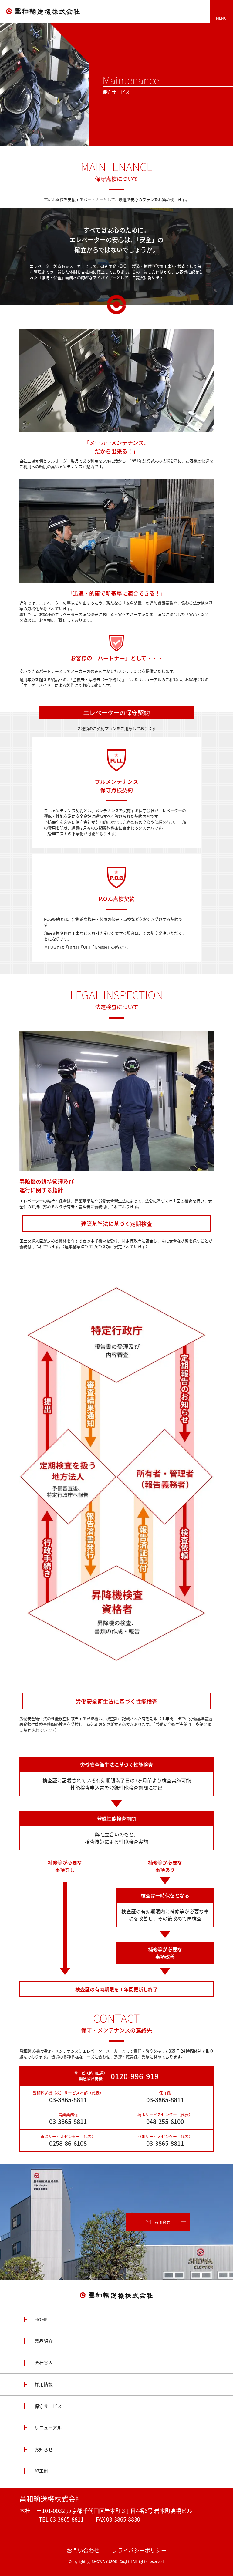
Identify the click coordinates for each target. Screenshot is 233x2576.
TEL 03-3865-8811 (61, 2519)
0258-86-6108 (68, 2143)
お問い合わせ (83, 2550)
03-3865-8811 (68, 2100)
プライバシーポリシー (139, 2550)
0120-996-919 (135, 2076)
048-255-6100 (165, 2122)
